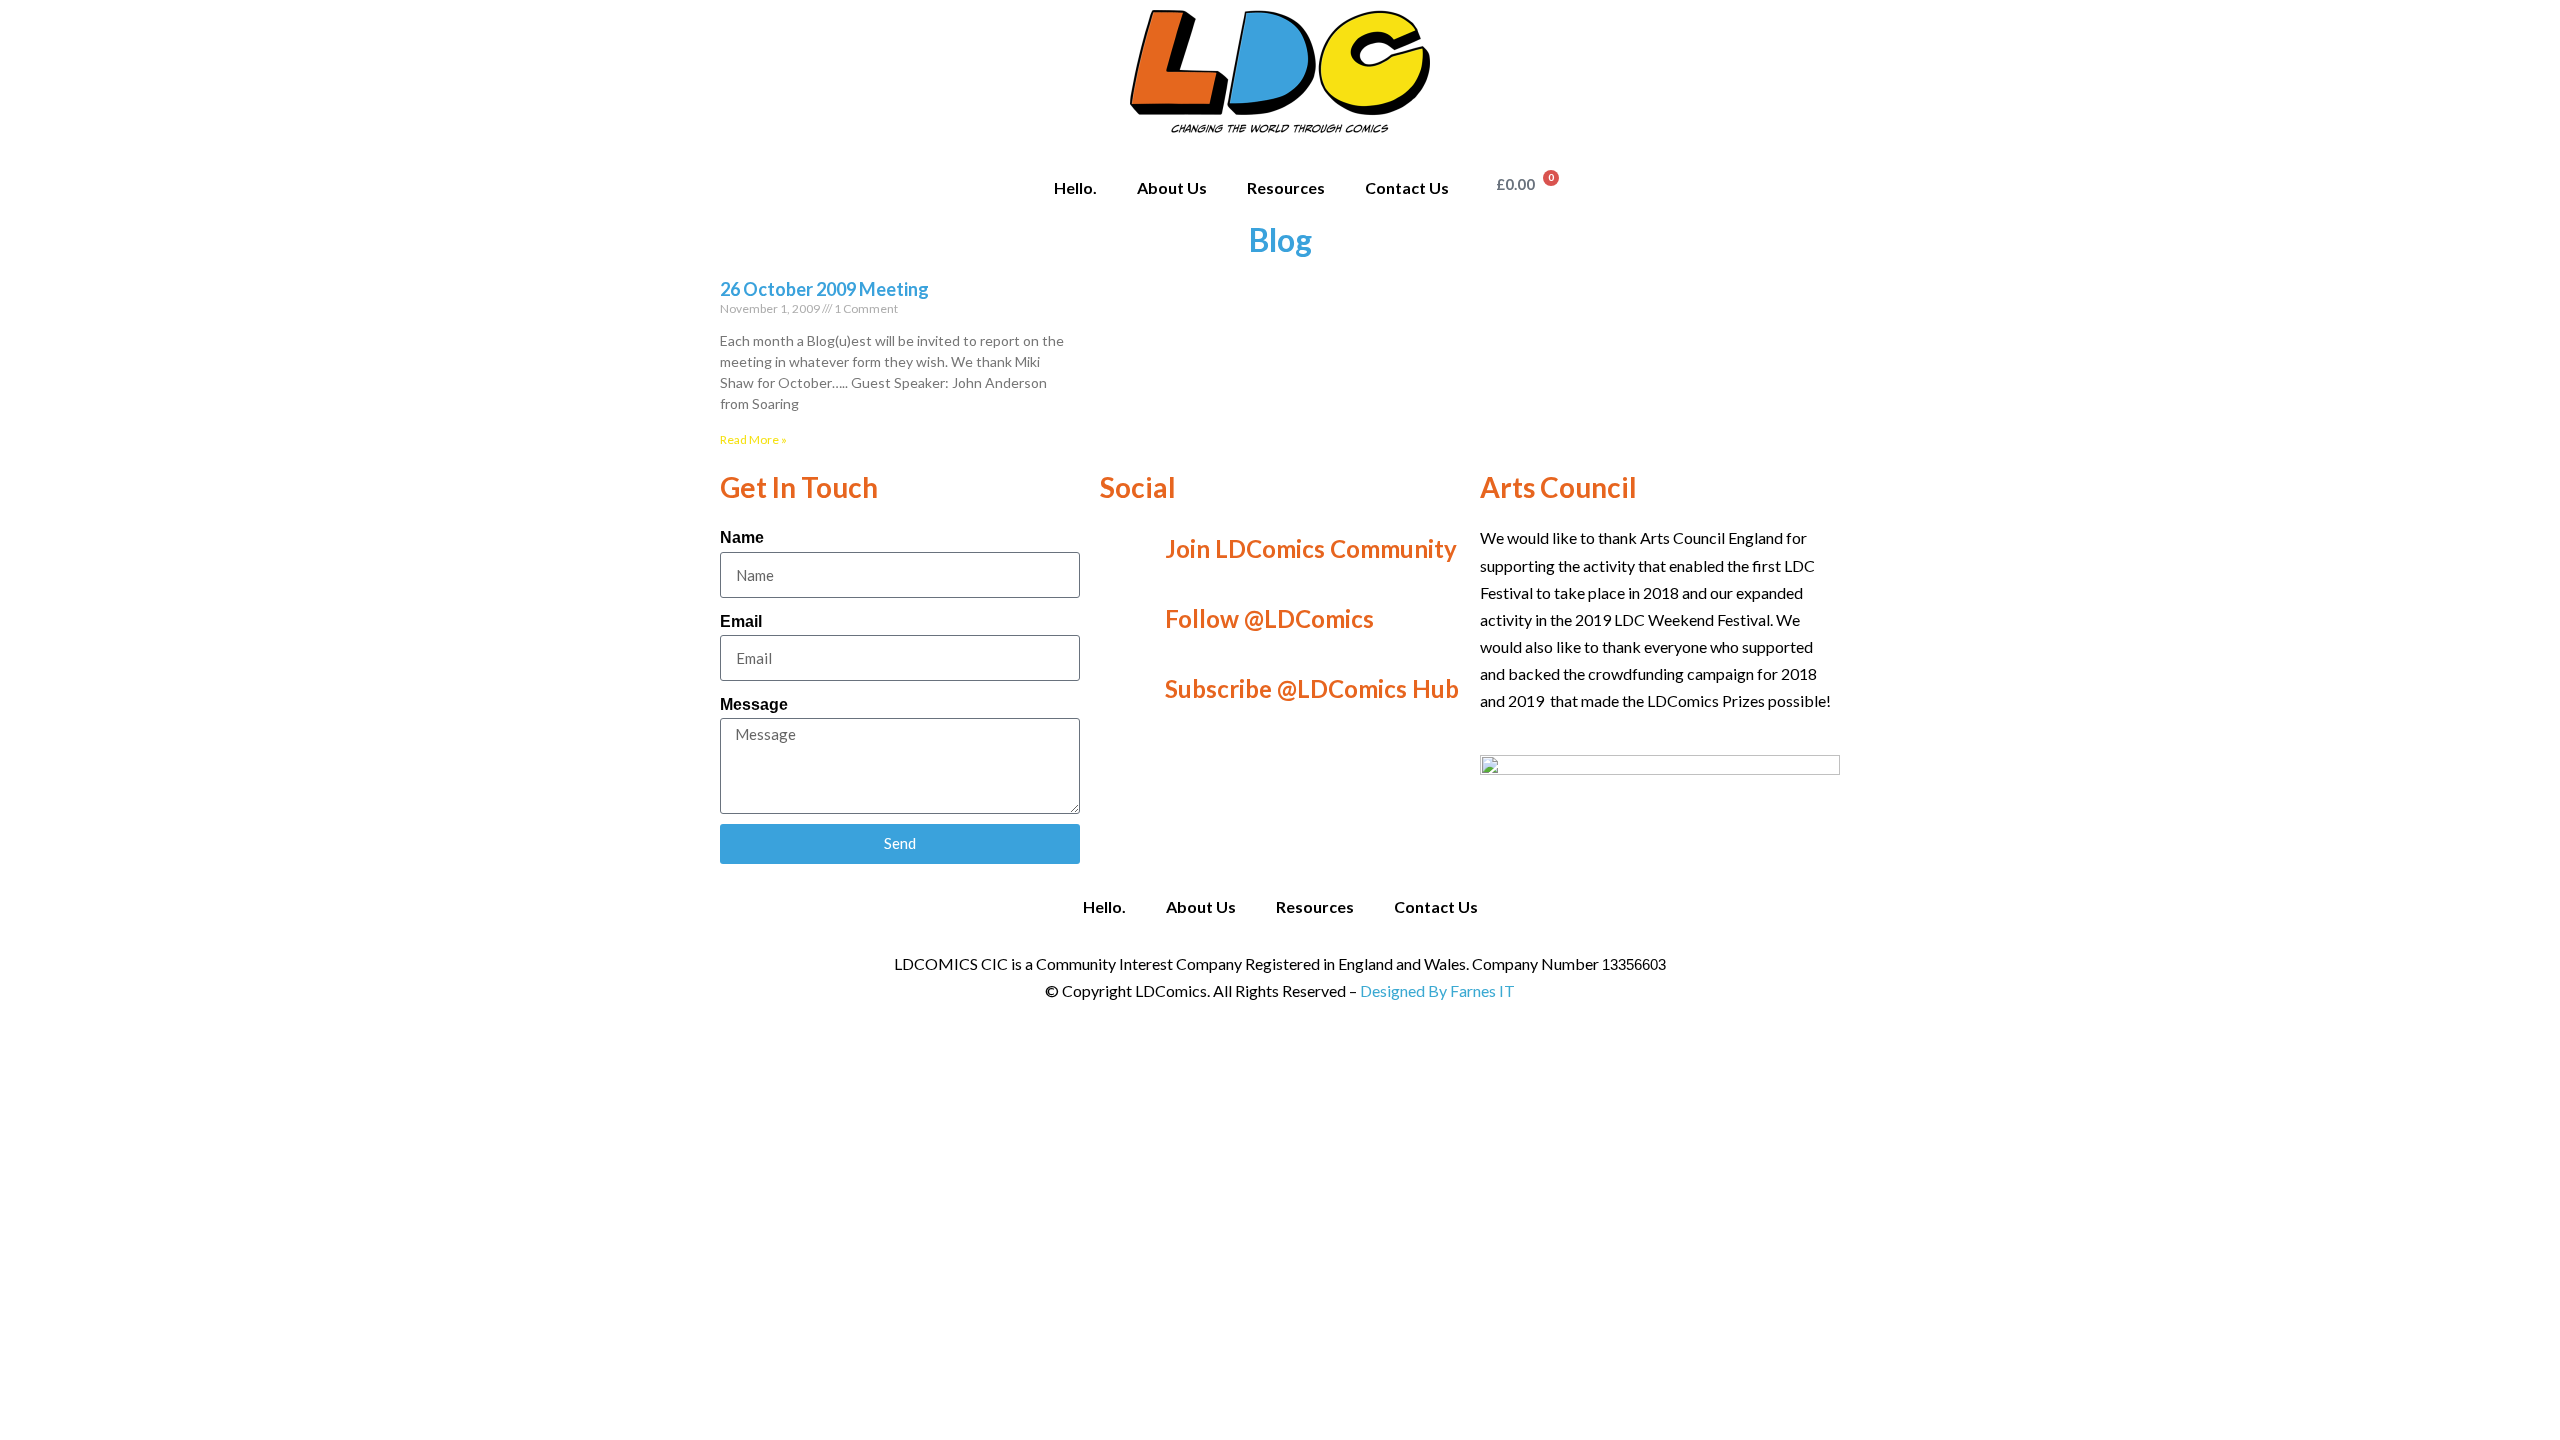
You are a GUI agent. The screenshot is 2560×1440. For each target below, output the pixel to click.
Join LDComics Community (1311, 548)
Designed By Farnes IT (1437, 990)
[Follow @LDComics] (1125, 619)
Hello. (1075, 187)
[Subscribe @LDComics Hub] (1125, 689)
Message (754, 704)
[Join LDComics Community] (1125, 549)
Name (742, 537)
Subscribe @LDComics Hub (1312, 688)
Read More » (753, 439)
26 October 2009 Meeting (824, 289)
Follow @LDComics (1269, 618)
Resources (1286, 187)
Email (741, 621)
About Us (1172, 187)
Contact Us (1407, 187)
